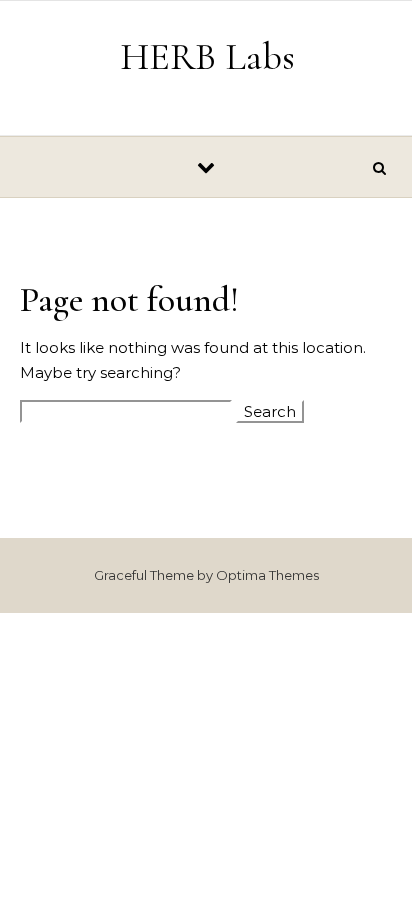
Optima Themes (267, 575)
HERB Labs (207, 57)
